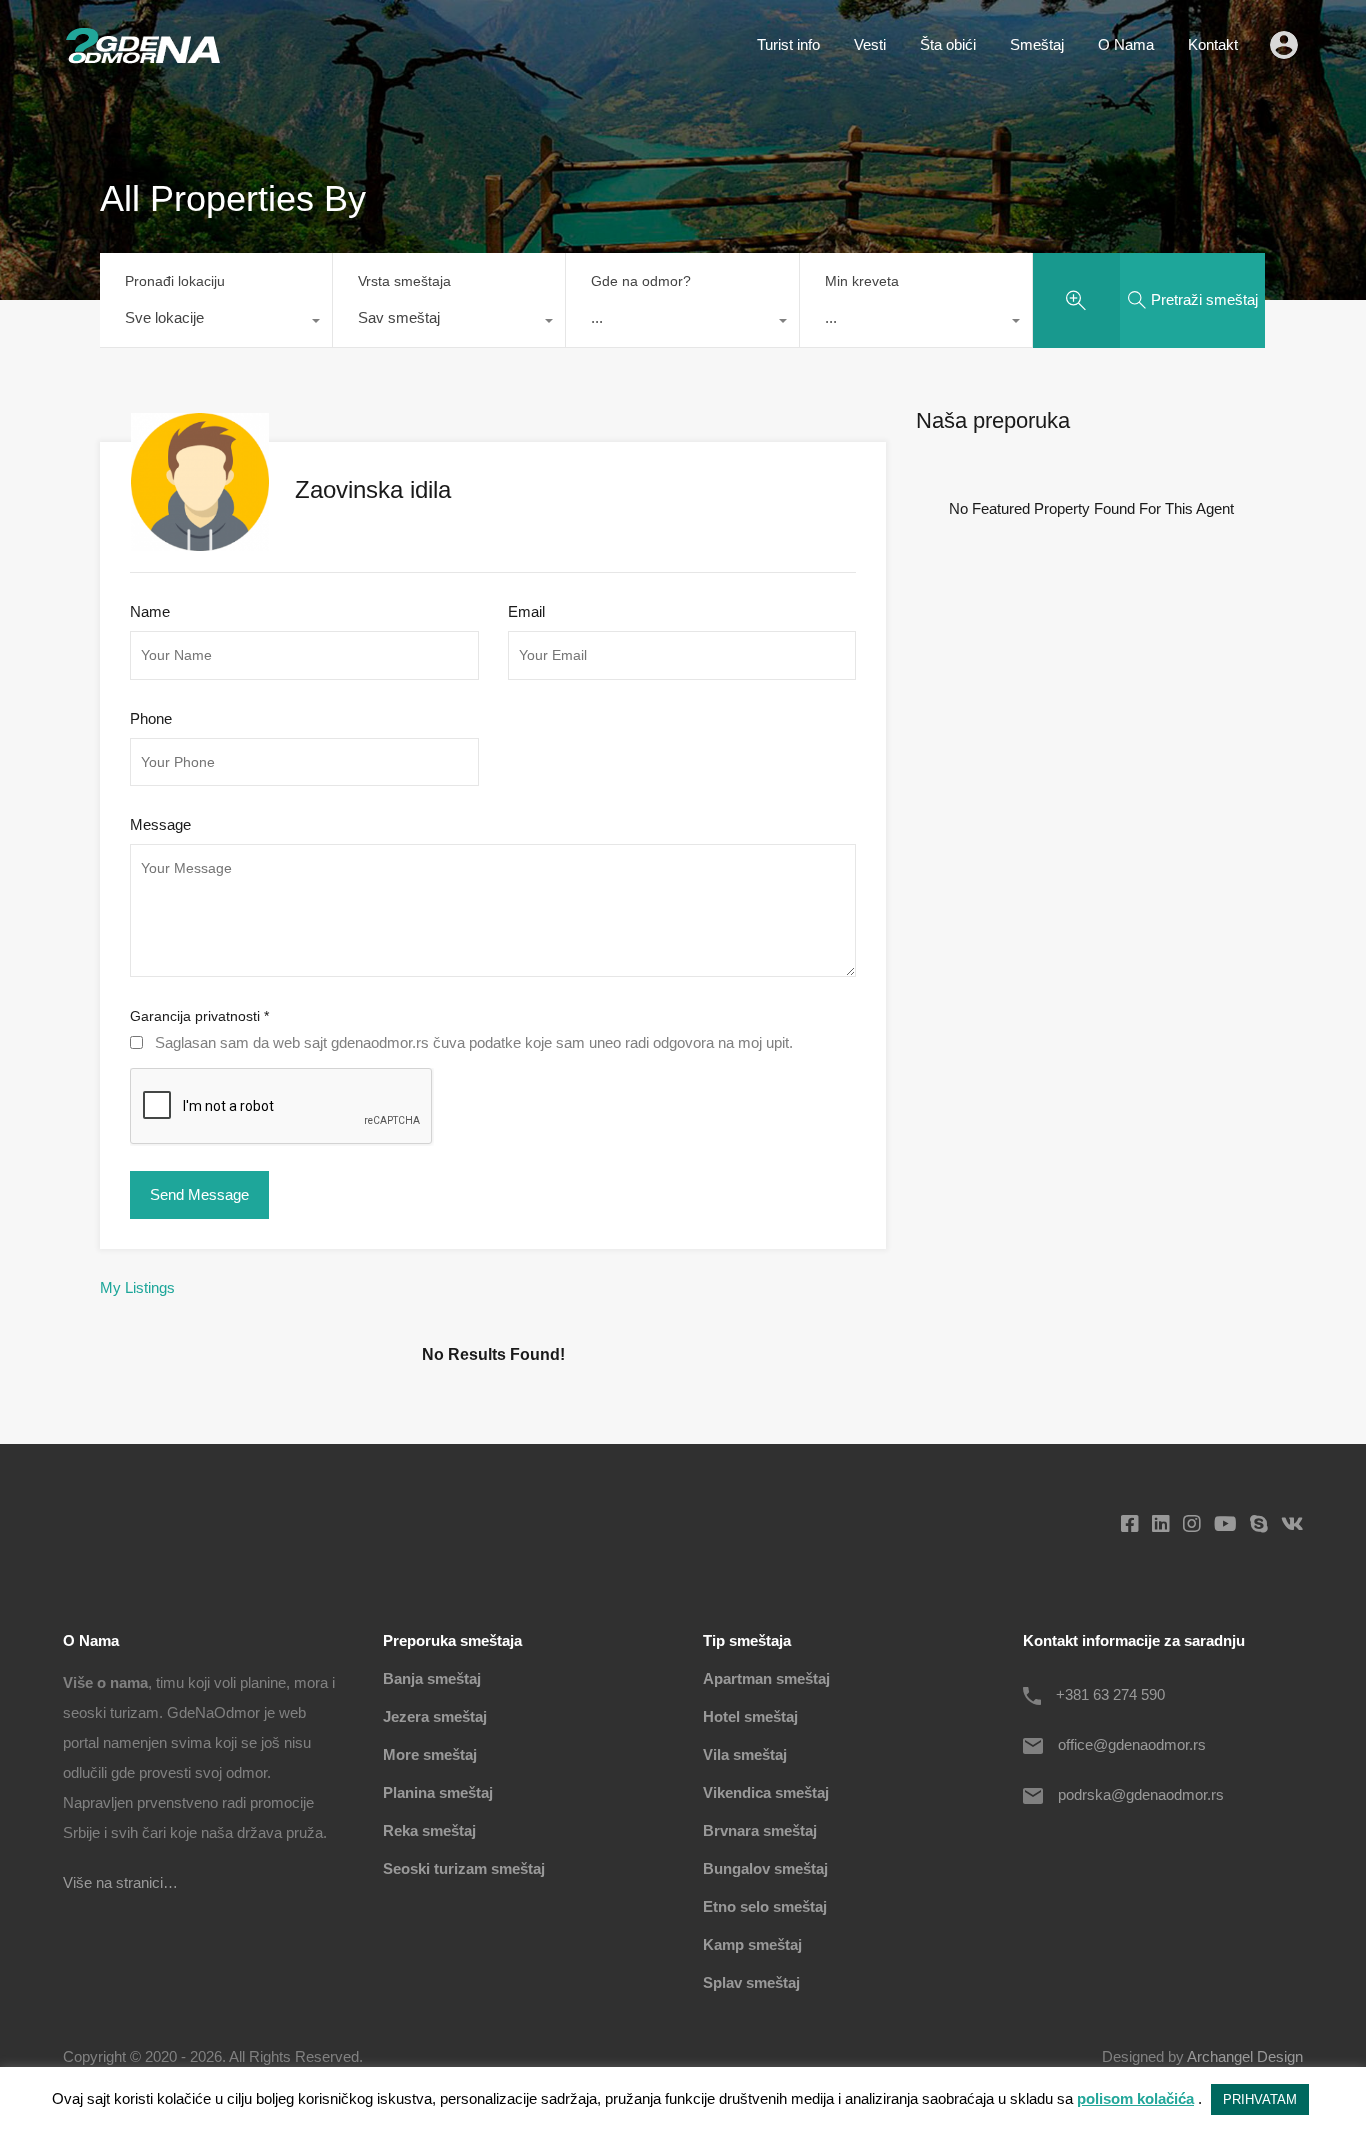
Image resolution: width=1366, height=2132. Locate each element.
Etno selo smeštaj (765, 1906)
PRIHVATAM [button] (1260, 2099)
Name (150, 611)
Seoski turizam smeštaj (464, 1868)
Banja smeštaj (432, 1678)
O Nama (1126, 44)
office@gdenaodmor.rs (1132, 1744)
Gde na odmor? (641, 281)
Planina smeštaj (438, 1792)
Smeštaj (1037, 44)
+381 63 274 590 (1110, 1694)
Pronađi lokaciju (175, 281)
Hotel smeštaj (750, 1716)
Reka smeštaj (429, 1830)
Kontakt (1213, 44)
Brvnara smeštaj (760, 1830)
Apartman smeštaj (766, 1678)
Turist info (788, 44)
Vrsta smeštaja (404, 281)
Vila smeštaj (745, 1754)
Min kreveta (862, 281)
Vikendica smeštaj (766, 1792)
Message (160, 824)
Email (526, 611)
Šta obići (948, 44)
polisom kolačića (1135, 2098)
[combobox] (216, 323)
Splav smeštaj (751, 1982)
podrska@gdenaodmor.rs (1141, 1794)
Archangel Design (1245, 2056)
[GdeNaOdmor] (143, 58)
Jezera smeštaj (435, 1716)
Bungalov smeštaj (765, 1868)
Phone (151, 718)
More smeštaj (430, 1754)
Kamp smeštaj (752, 1944)
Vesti (870, 44)
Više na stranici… (120, 1882)
